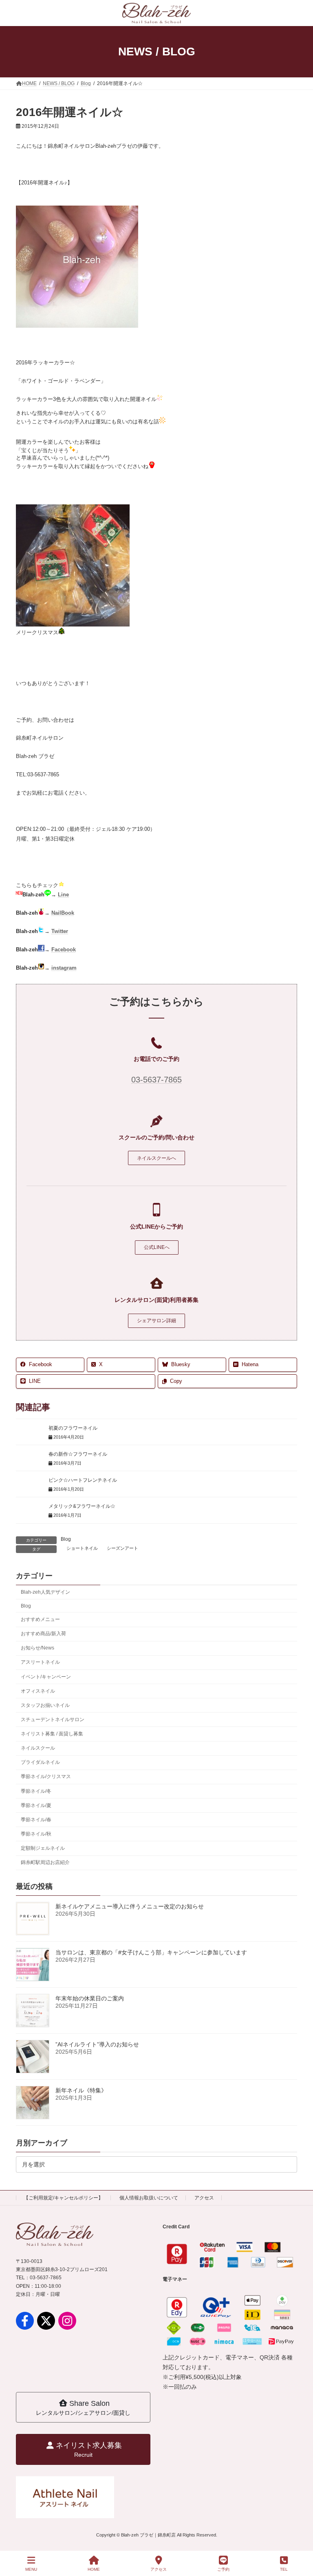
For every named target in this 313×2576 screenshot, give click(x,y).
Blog (66, 1539)
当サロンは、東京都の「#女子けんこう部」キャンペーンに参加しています (151, 1952)
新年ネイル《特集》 (81, 2090)
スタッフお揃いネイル (45, 1705)
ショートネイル (82, 1548)
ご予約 (223, 2569)
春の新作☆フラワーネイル (78, 1454)
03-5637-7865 (156, 1080)
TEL (284, 2569)
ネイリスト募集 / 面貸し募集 (52, 1734)
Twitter (60, 931)
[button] (156, 1158)
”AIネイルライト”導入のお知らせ (97, 2044)
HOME (94, 2569)
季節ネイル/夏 (36, 1805)
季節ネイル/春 (36, 1820)
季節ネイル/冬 (36, 1791)
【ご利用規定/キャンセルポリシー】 (63, 2198)
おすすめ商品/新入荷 (43, 1634)
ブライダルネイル (40, 1763)
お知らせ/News (37, 1648)
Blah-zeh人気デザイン (45, 1592)
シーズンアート (122, 1548)
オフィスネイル (38, 1691)
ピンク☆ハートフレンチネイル (83, 1480)
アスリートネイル (40, 1663)
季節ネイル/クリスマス (46, 1777)
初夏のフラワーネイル (73, 1428)
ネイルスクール (38, 1748)
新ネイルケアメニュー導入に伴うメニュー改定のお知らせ (130, 1906)
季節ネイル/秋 (36, 1834)
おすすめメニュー (40, 1619)
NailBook (63, 913)
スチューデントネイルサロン (53, 1720)
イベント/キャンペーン (46, 1677)
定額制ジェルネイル (43, 1848)
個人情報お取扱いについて (149, 2198)
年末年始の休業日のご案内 (90, 1998)
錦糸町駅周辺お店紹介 (45, 1863)
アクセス (204, 2198)
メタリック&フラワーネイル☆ (82, 1506)
